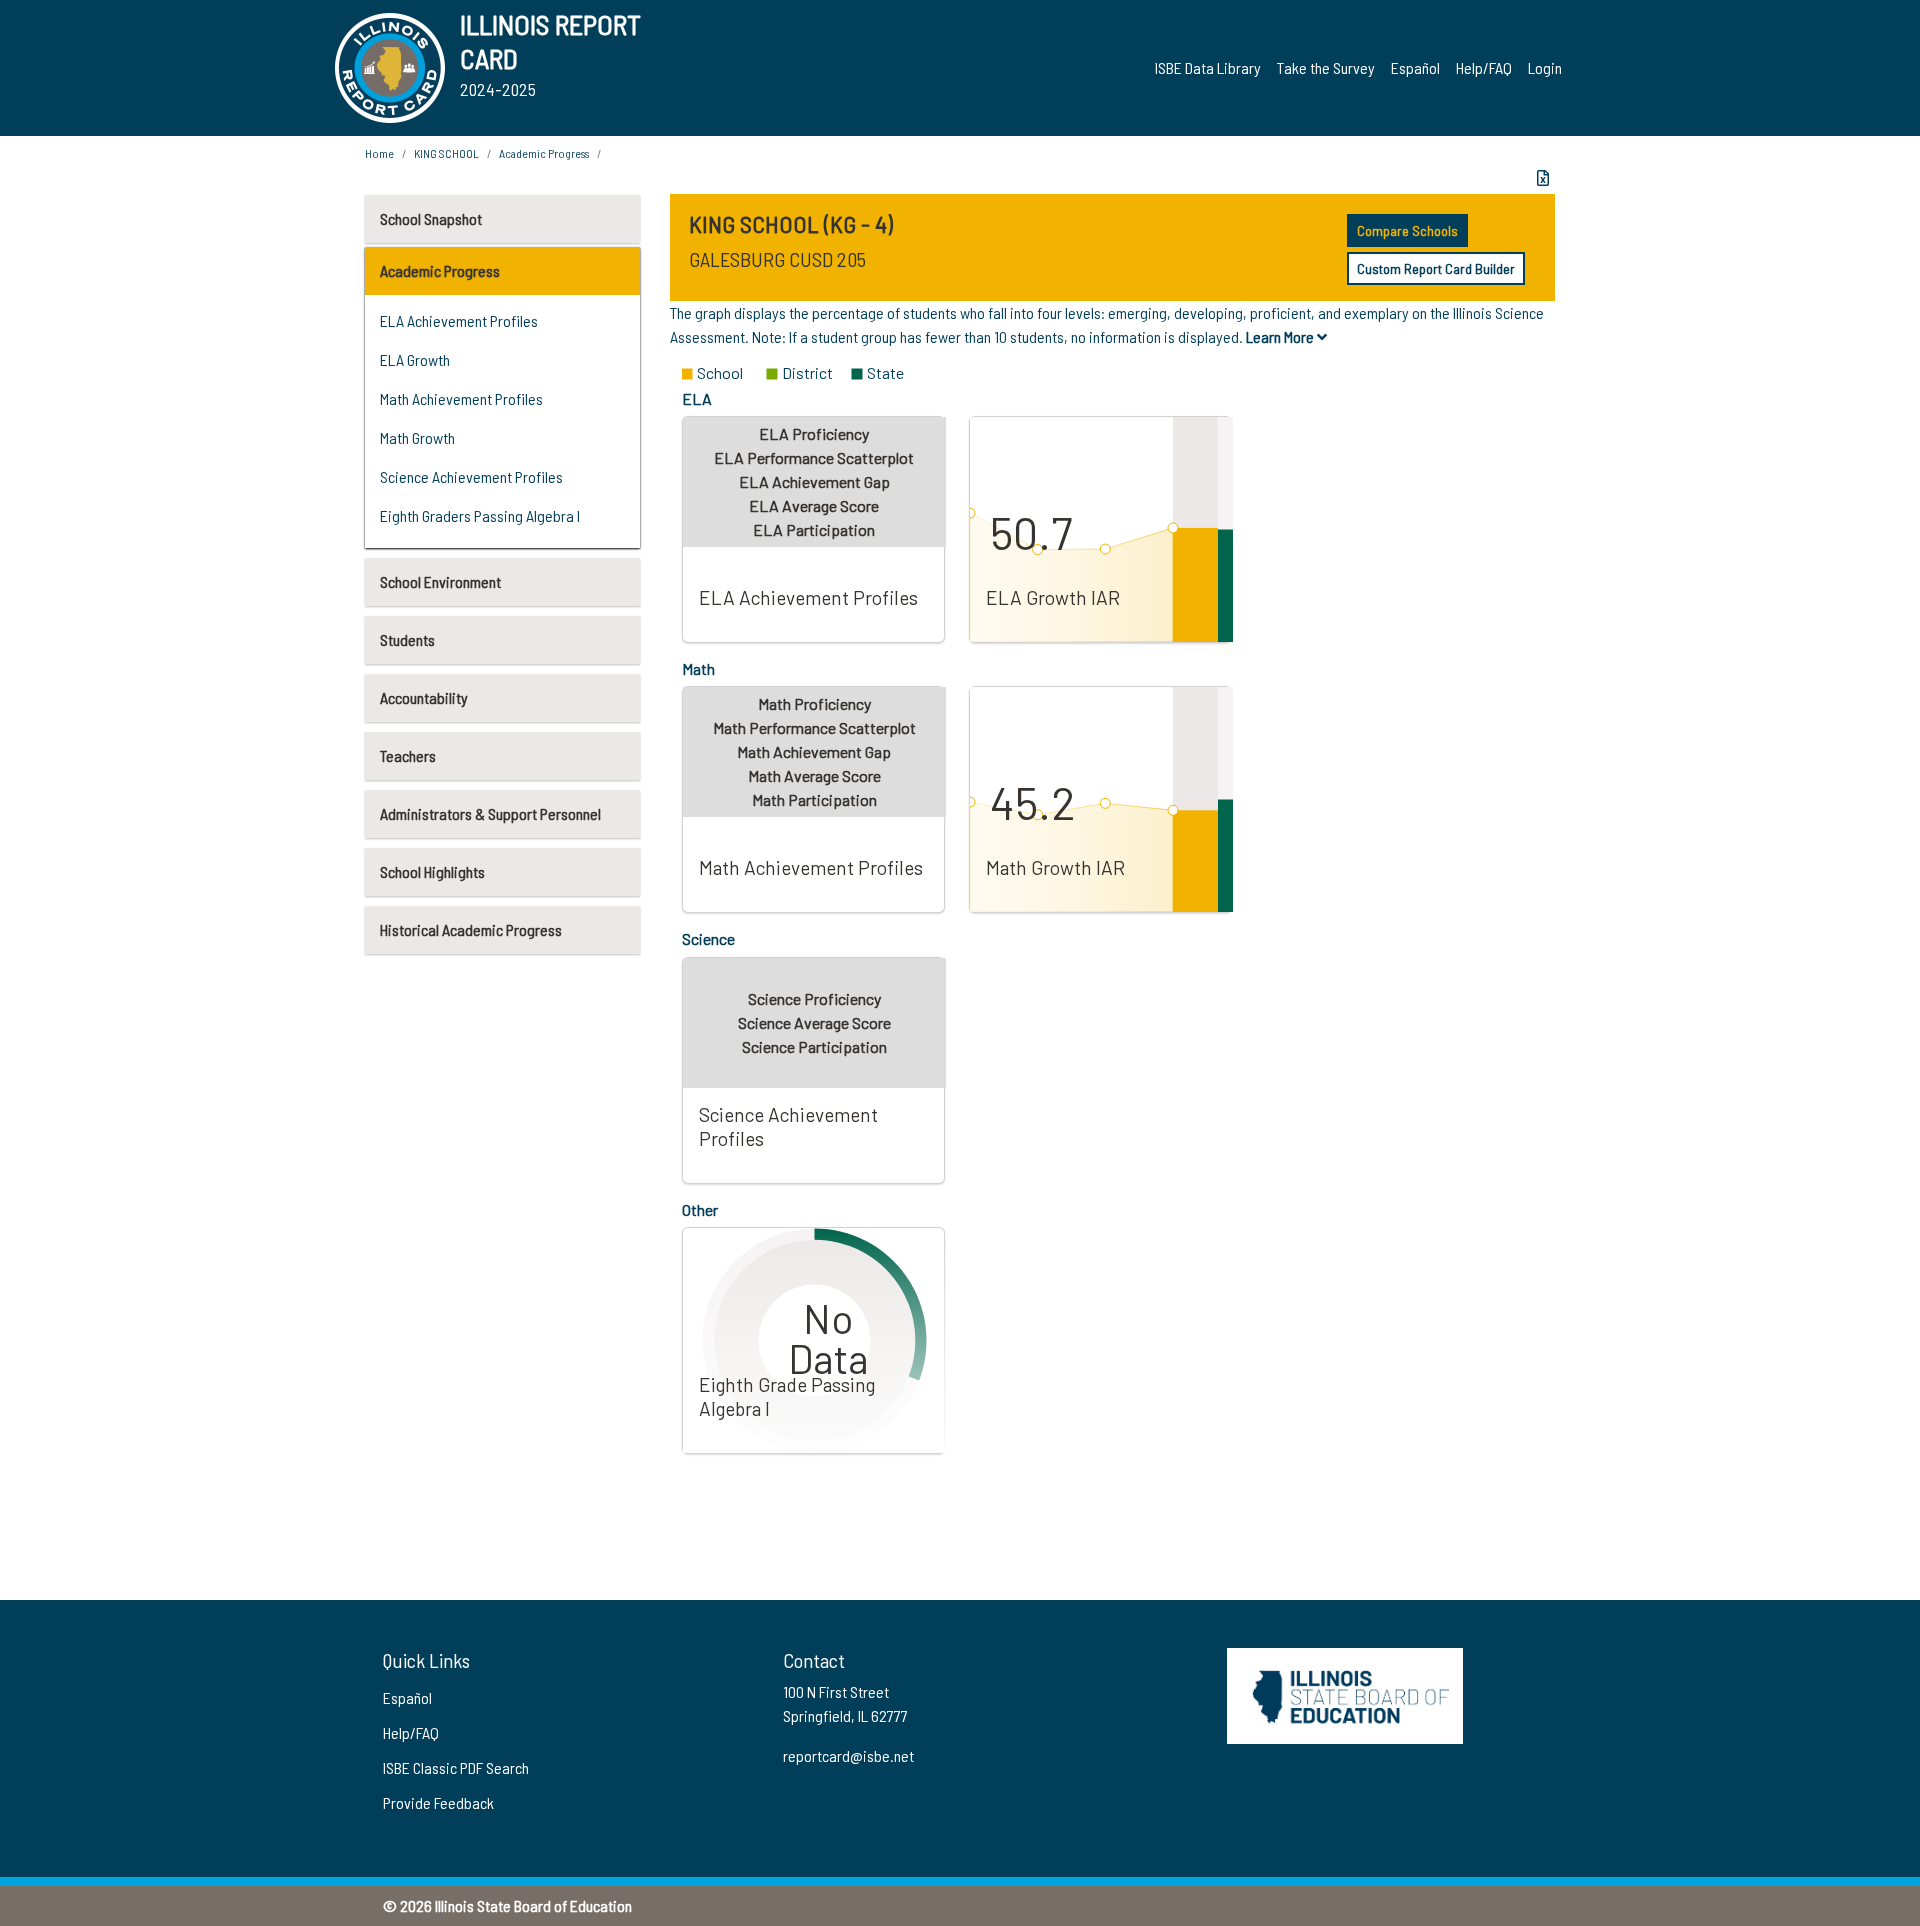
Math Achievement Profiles (461, 398)
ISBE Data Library (1208, 67)
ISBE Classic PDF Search (456, 1767)
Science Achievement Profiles (471, 476)
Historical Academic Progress (471, 929)
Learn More (1281, 336)
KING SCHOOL (446, 153)
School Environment (440, 581)
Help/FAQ (1484, 67)
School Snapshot (431, 218)
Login (1545, 67)
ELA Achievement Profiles (459, 320)
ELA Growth (415, 359)
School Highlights (432, 871)
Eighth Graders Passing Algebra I (480, 515)
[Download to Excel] (1543, 178)
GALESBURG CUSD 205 (777, 259)
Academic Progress (440, 270)
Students (407, 639)
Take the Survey (1326, 67)
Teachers (408, 755)
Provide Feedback (438, 1802)
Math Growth (417, 437)
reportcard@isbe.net (848, 1755)
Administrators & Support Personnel (490, 813)
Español (1415, 67)
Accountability (424, 697)
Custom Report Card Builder (1436, 268)
